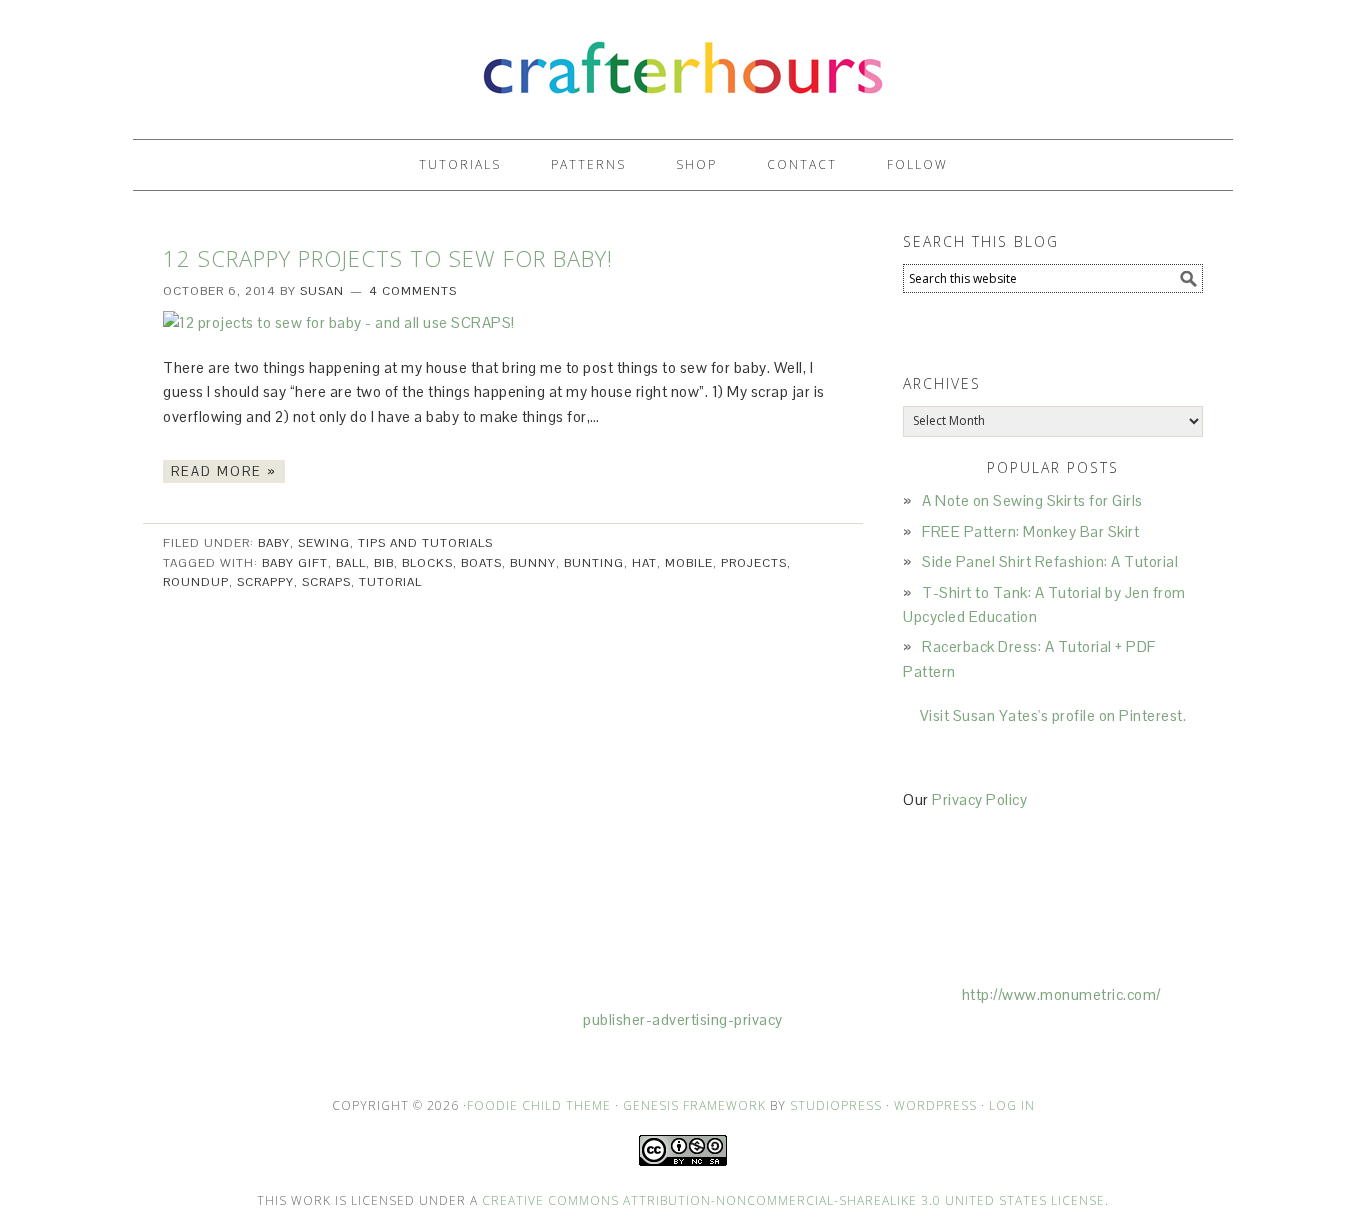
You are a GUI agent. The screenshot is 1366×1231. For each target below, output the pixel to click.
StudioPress (836, 1105)
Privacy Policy (979, 799)
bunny (533, 563)
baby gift (295, 563)
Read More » (224, 471)
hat (644, 563)
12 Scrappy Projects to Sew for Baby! (388, 258)
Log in (1012, 1105)
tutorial (390, 582)
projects (754, 563)
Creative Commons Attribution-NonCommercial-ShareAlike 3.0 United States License (793, 1200)
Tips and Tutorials (425, 543)
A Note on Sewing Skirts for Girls (1032, 500)
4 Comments (413, 291)
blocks (427, 563)
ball (351, 563)
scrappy (265, 582)
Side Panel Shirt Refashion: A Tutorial (1050, 561)
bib (384, 563)
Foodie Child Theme (539, 1105)
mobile (689, 563)
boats (481, 563)
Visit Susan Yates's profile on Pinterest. (1053, 715)
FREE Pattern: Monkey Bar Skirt (1030, 531)
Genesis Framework (694, 1105)
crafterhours (683, 60)
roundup (196, 582)
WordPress (935, 1105)
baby (274, 543)
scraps (326, 582)
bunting (594, 563)
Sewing (324, 543)
